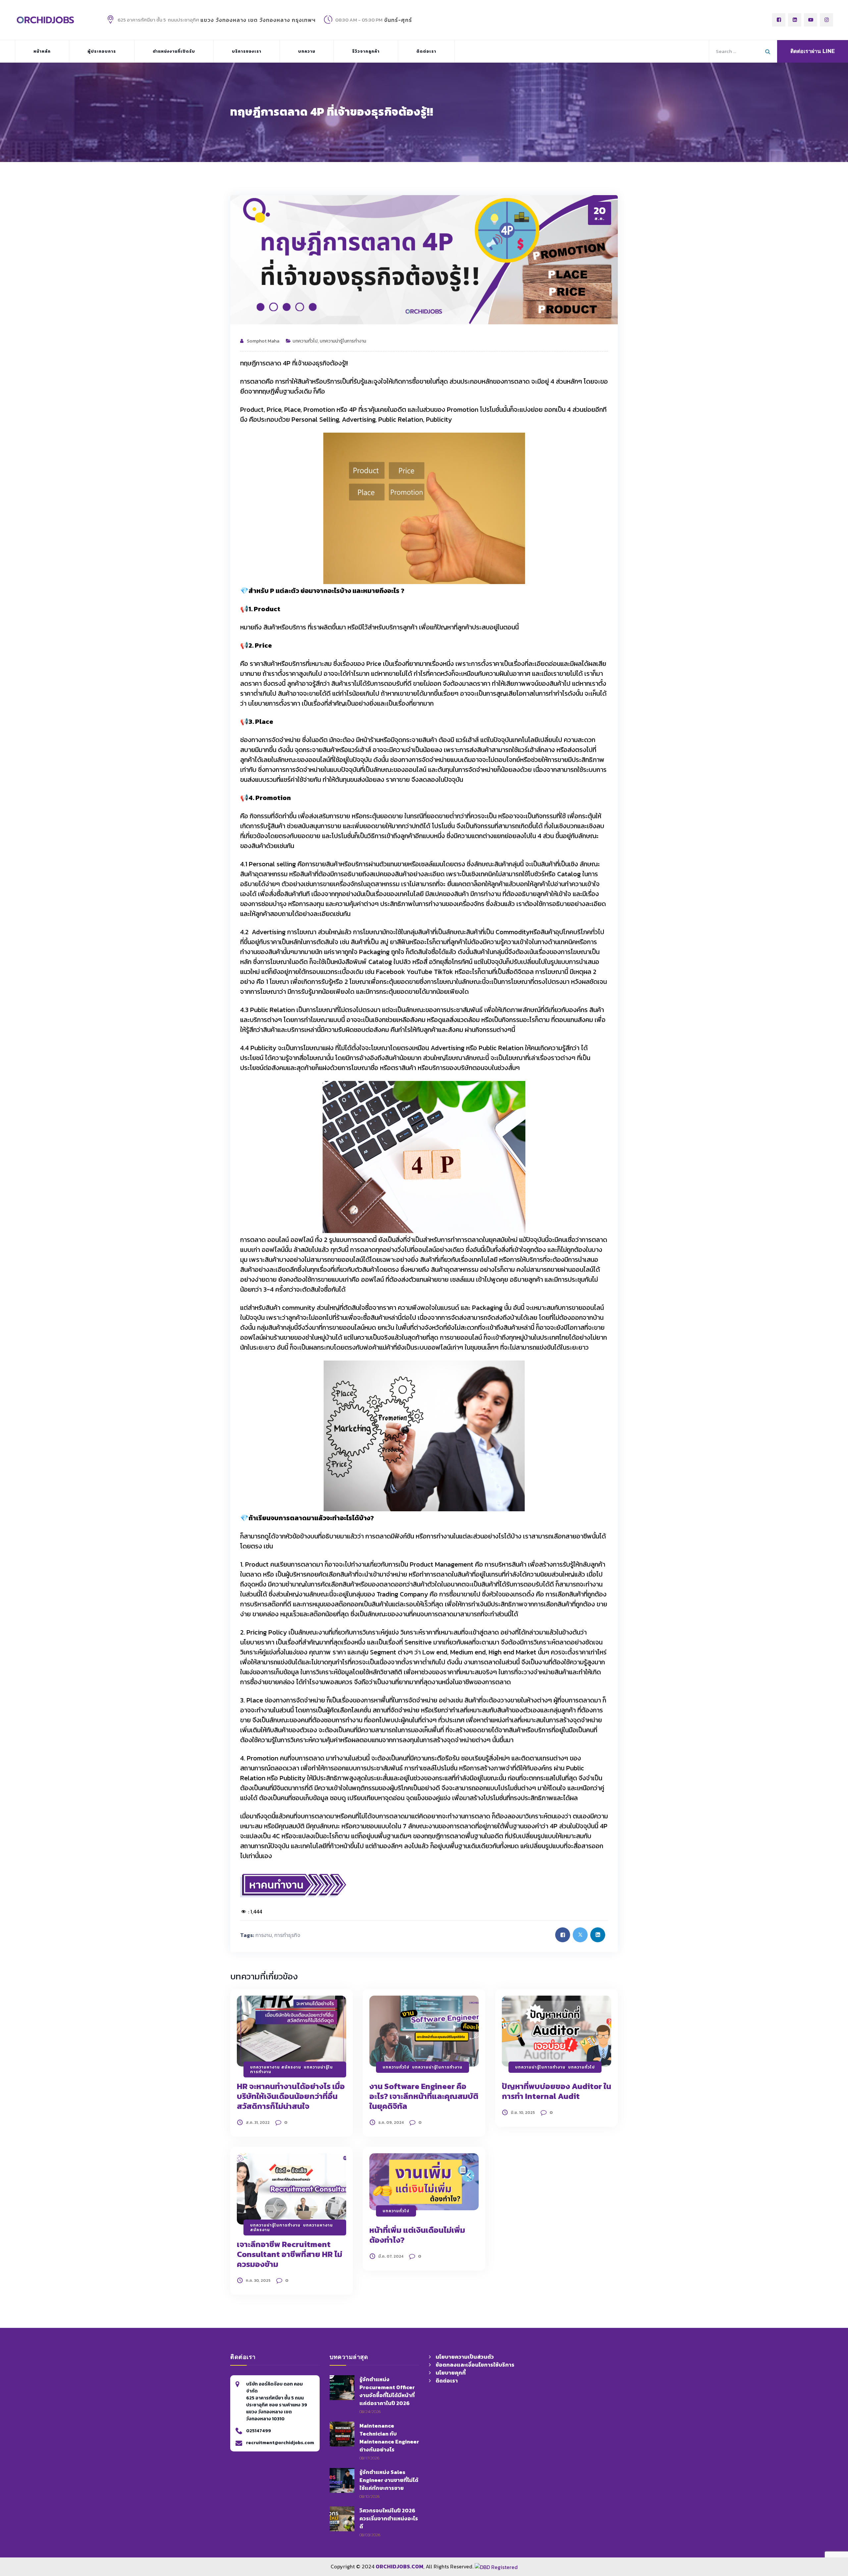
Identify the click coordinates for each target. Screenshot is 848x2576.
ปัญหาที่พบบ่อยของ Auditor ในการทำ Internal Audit (556, 2091)
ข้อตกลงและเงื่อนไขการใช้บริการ (475, 2365)
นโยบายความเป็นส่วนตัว (465, 2357)
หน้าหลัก (42, 51)
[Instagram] (826, 20)
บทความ (307, 51)
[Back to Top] (612, 2530)
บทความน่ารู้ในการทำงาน (343, 341)
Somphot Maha (263, 341)
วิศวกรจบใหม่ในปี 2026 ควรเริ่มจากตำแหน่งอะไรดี (389, 2518)
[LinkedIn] (795, 20)
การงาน (264, 1935)
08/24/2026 (370, 2412)
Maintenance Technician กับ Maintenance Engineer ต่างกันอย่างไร (389, 2438)
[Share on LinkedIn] (598, 1935)
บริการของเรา (247, 51)
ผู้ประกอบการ (102, 51)
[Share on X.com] (580, 1935)
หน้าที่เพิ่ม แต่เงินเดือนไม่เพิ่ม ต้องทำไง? (417, 2235)
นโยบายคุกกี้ (451, 2373)
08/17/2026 (369, 2458)
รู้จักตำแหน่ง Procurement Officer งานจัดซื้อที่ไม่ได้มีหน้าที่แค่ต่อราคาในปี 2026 (387, 2391)
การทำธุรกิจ (287, 1935)
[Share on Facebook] (563, 1935)
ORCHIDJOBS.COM (399, 2566)
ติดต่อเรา (426, 51)
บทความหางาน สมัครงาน (276, 2067)
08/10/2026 (370, 2496)
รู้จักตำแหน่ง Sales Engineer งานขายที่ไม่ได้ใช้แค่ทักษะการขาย (389, 2480)
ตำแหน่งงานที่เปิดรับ (174, 51)
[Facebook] (779, 20)
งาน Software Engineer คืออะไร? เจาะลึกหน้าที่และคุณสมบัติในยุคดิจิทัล (424, 2096)
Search (768, 50)
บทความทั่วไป (305, 341)
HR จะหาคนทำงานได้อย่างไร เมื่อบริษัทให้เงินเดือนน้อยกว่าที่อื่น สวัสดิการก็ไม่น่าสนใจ (291, 2096)
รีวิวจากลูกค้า (366, 51)
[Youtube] (811, 20)
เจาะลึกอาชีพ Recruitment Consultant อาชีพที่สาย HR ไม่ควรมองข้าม (290, 2254)
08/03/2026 (370, 2535)
